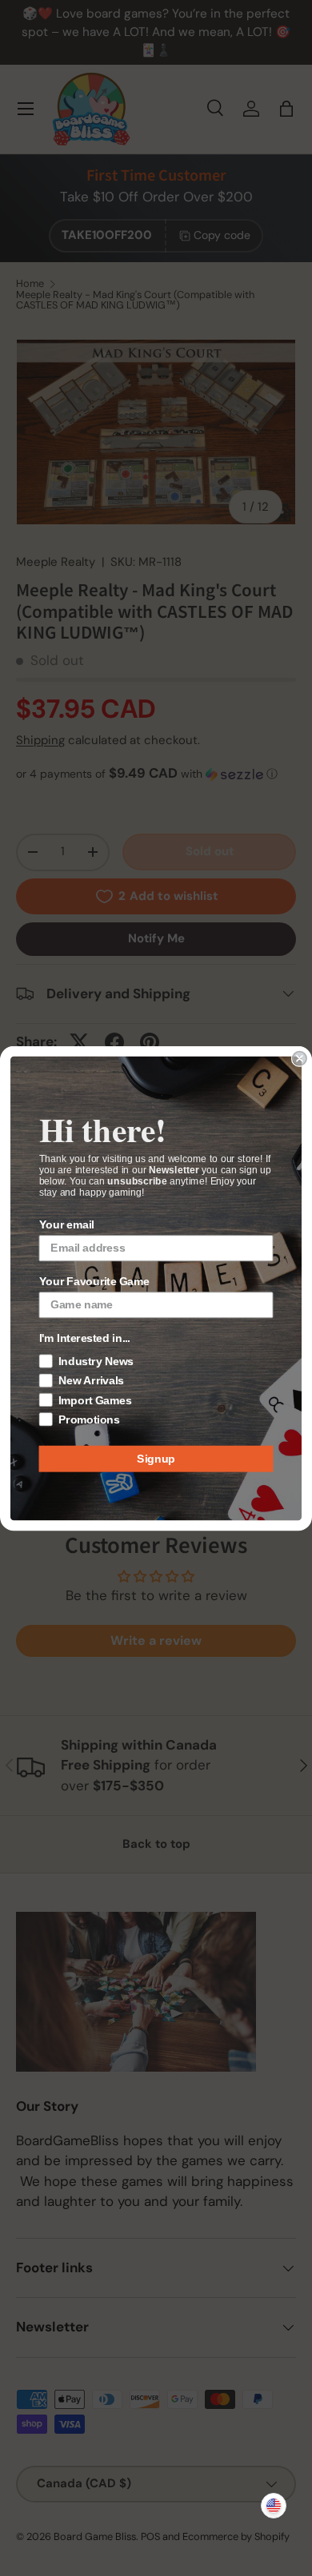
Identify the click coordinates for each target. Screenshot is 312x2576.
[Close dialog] (300, 1058)
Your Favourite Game (95, 1281)
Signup (156, 1458)
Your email (67, 1224)
